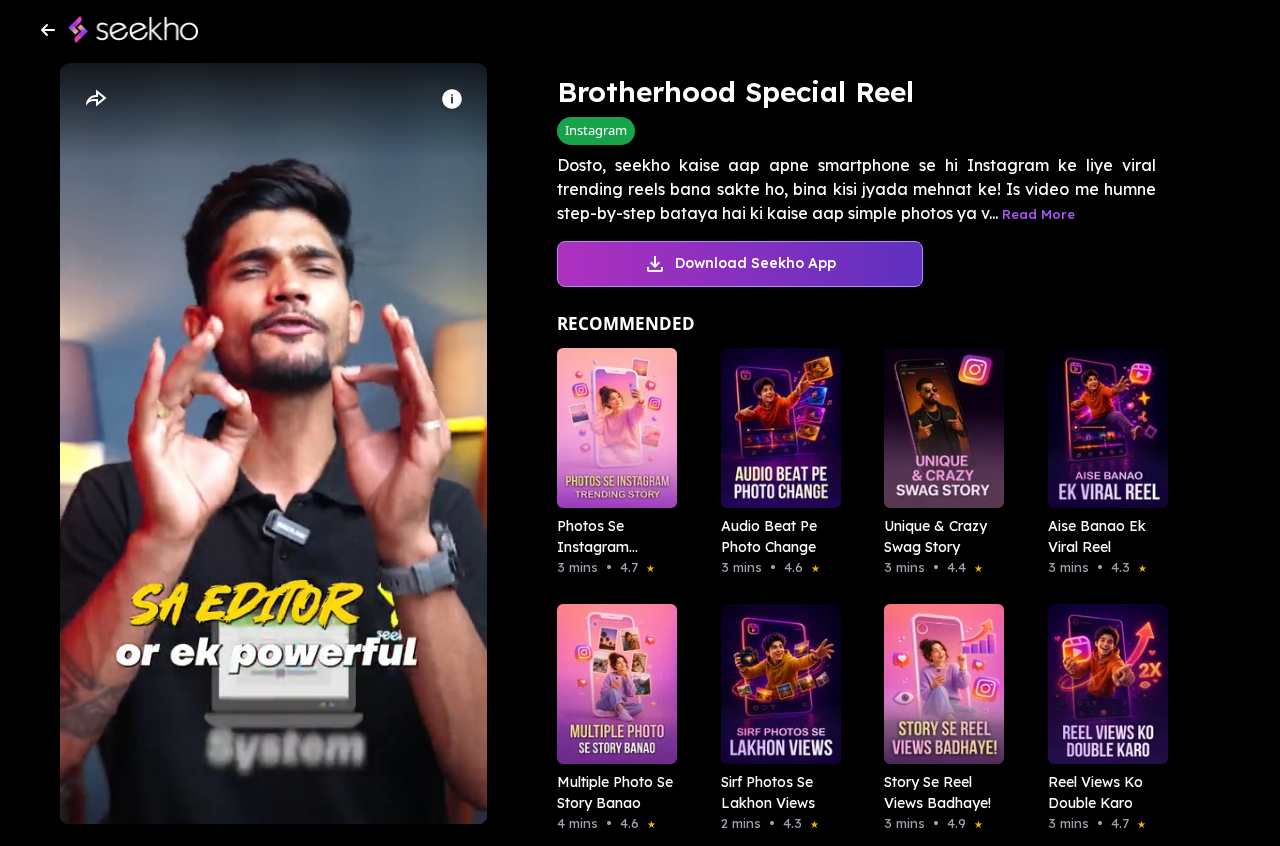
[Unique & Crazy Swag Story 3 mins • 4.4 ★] (938, 428)
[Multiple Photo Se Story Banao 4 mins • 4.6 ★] (611, 684)
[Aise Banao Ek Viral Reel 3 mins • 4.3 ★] (1102, 428)
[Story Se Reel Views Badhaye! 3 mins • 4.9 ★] (938, 684)
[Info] (452, 99)
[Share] (95, 99)
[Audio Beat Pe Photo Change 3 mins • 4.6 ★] (775, 428)
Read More (1038, 214)
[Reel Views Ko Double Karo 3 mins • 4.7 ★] (1102, 684)
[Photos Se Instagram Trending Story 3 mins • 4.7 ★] (611, 428)
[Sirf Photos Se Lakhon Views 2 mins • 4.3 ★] (775, 684)
